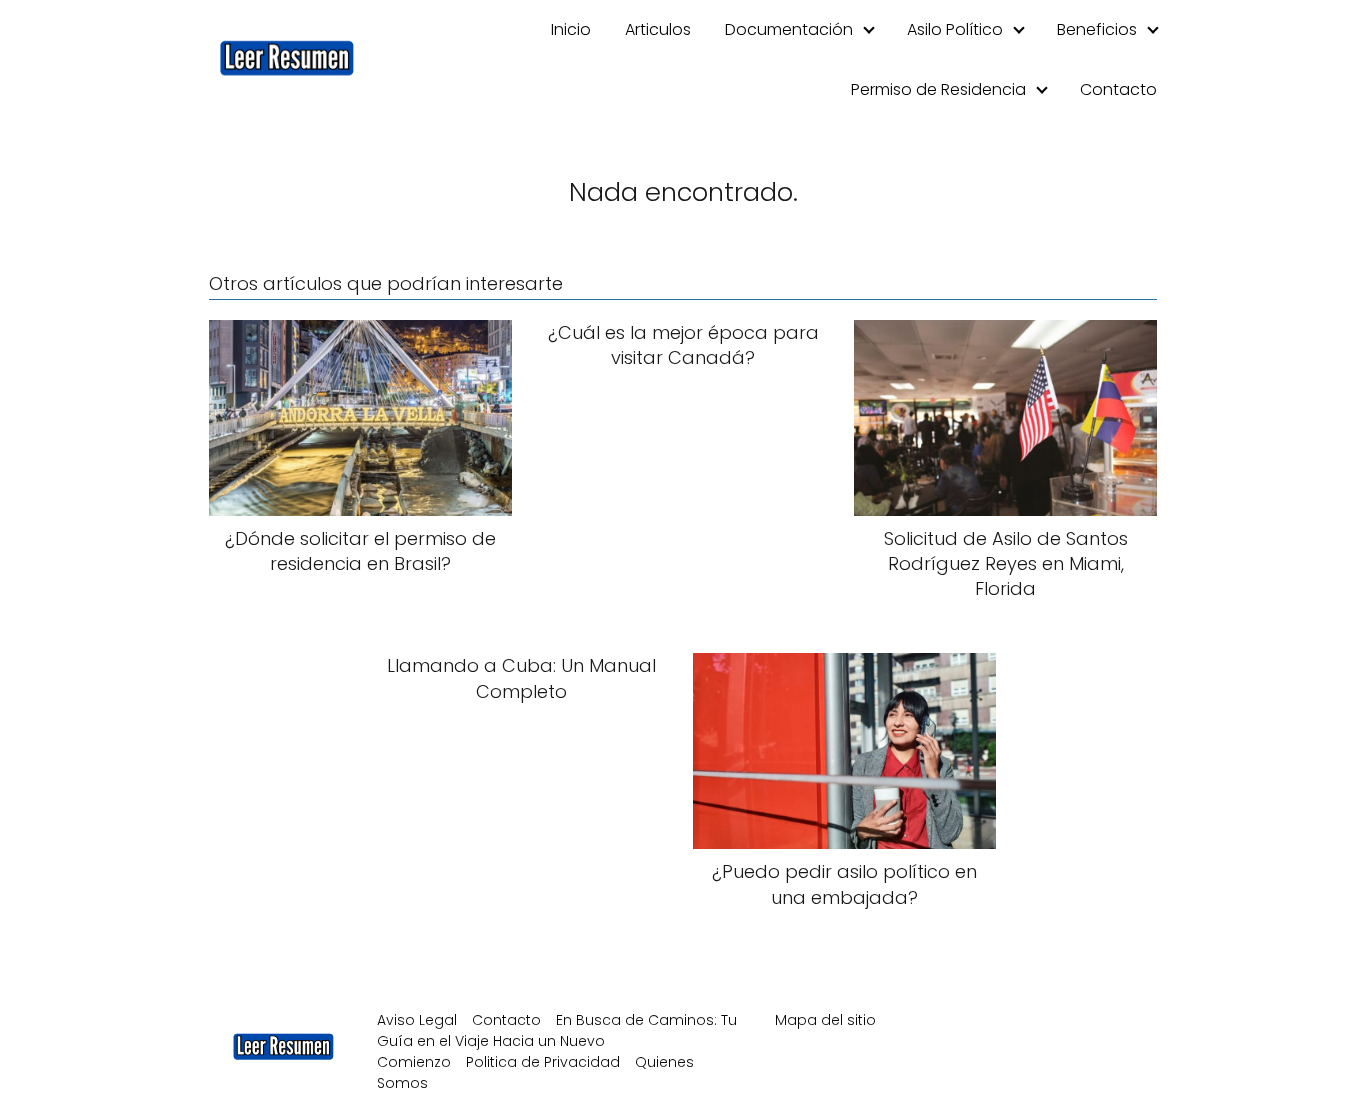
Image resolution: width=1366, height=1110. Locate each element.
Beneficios (1097, 29)
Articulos (658, 29)
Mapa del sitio (825, 1020)
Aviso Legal (417, 1020)
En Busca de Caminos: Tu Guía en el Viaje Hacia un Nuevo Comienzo (557, 1041)
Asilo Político (955, 29)
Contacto (1118, 89)
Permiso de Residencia (938, 89)
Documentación (789, 29)
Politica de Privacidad (543, 1062)
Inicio (571, 29)
